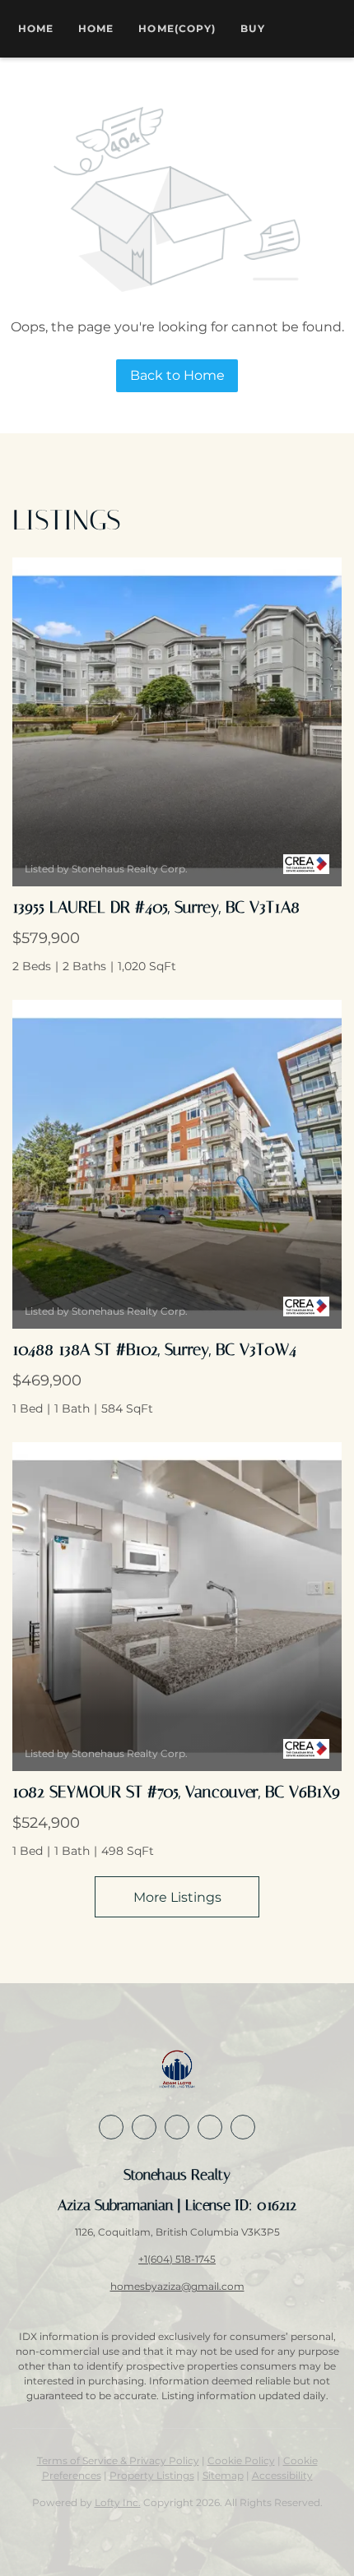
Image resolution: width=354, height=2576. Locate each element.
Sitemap (223, 2475)
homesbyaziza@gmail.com (177, 2286)
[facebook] (111, 2127)
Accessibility (282, 2475)
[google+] (210, 2127)
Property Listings (152, 2475)
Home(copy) (177, 28)
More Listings (177, 1897)
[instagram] (177, 2127)
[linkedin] (144, 2127)
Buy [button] (252, 28)
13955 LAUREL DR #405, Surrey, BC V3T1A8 (156, 907)
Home (36, 28)
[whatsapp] (243, 2127)
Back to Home (177, 375)
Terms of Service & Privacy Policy (118, 2460)
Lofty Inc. (118, 2502)
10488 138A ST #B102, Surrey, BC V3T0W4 (154, 1349)
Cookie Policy (241, 2460)
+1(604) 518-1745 (177, 2259)
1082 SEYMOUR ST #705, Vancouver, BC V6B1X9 (176, 1792)
